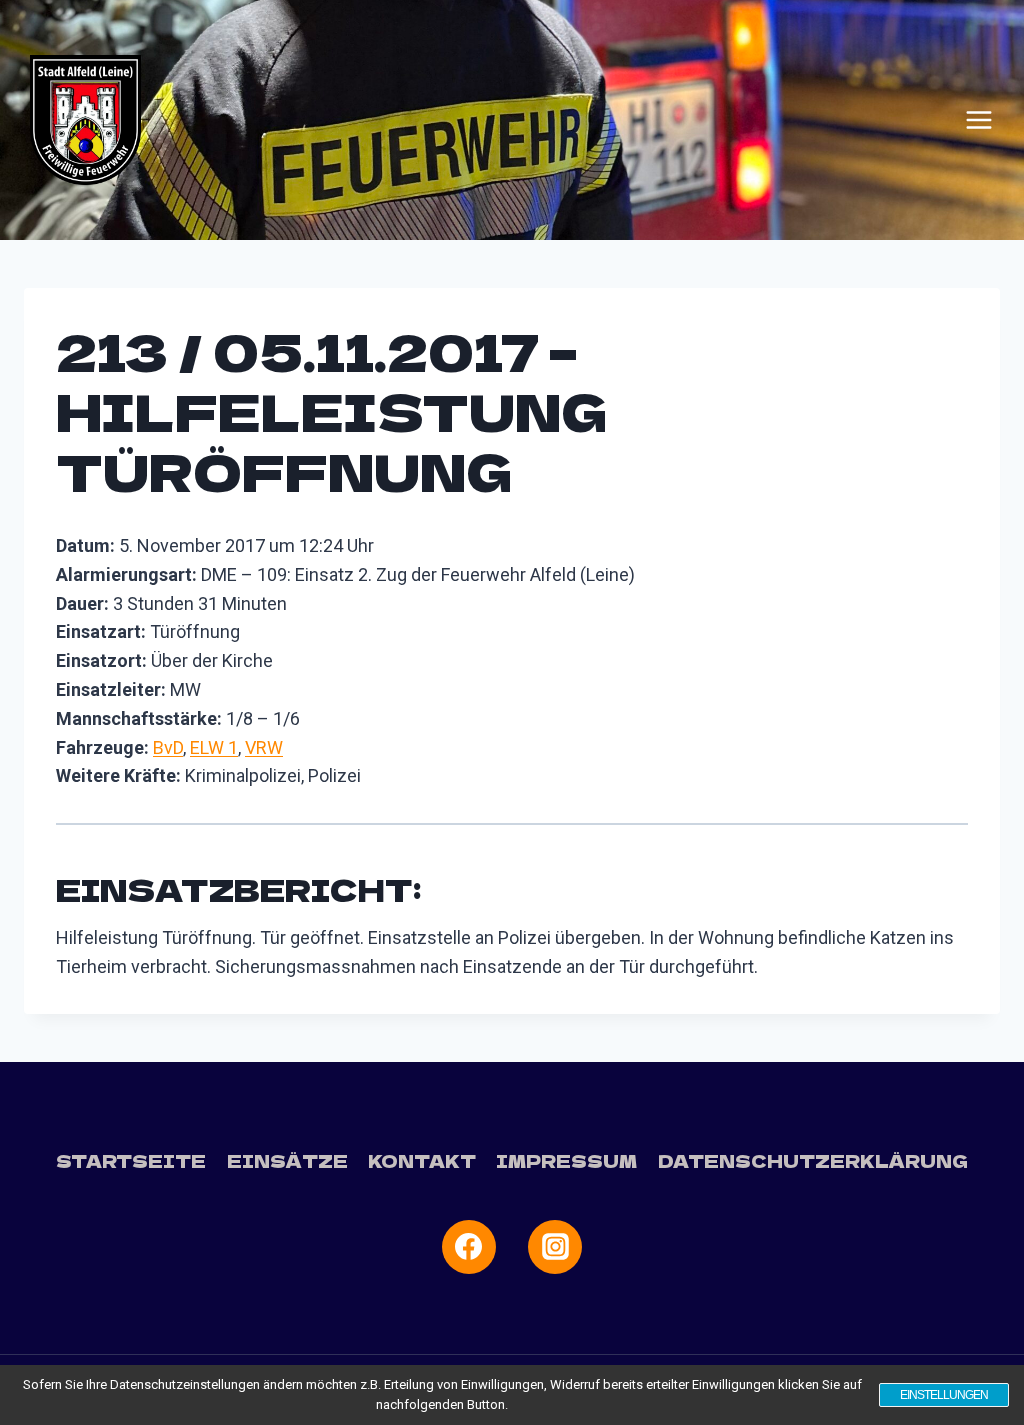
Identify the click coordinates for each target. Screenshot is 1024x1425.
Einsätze (287, 1160)
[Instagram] (555, 1247)
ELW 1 (214, 747)
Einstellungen (944, 1395)
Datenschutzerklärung (813, 1160)
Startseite (131, 1160)
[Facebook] (469, 1247)
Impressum (566, 1160)
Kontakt (422, 1160)
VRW (264, 747)
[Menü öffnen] (979, 120)
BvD (168, 747)
